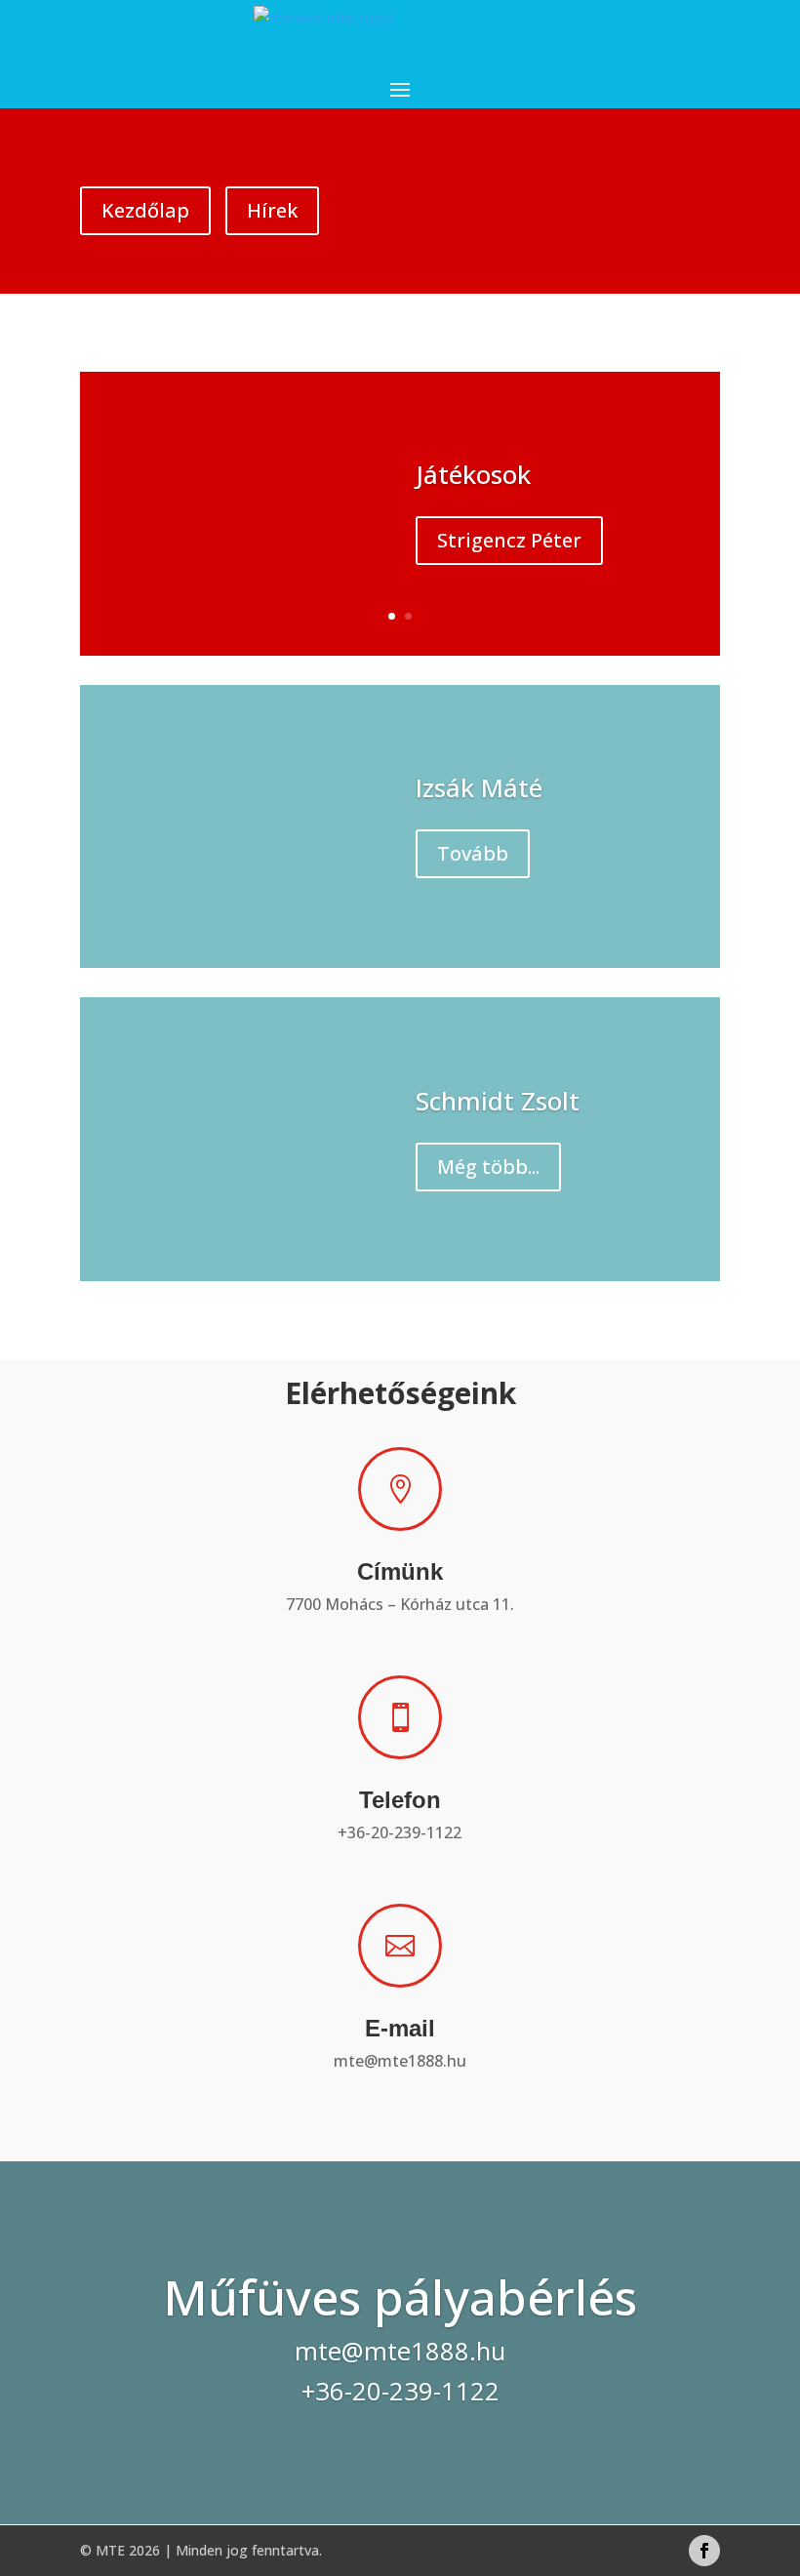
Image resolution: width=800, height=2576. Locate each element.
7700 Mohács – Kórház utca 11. (400, 1604)
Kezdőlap (145, 210)
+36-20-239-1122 (400, 1832)
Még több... (488, 1167)
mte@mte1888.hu (400, 2061)
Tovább (473, 853)
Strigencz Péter (509, 540)
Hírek (272, 210)
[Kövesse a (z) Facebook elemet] (704, 2551)
